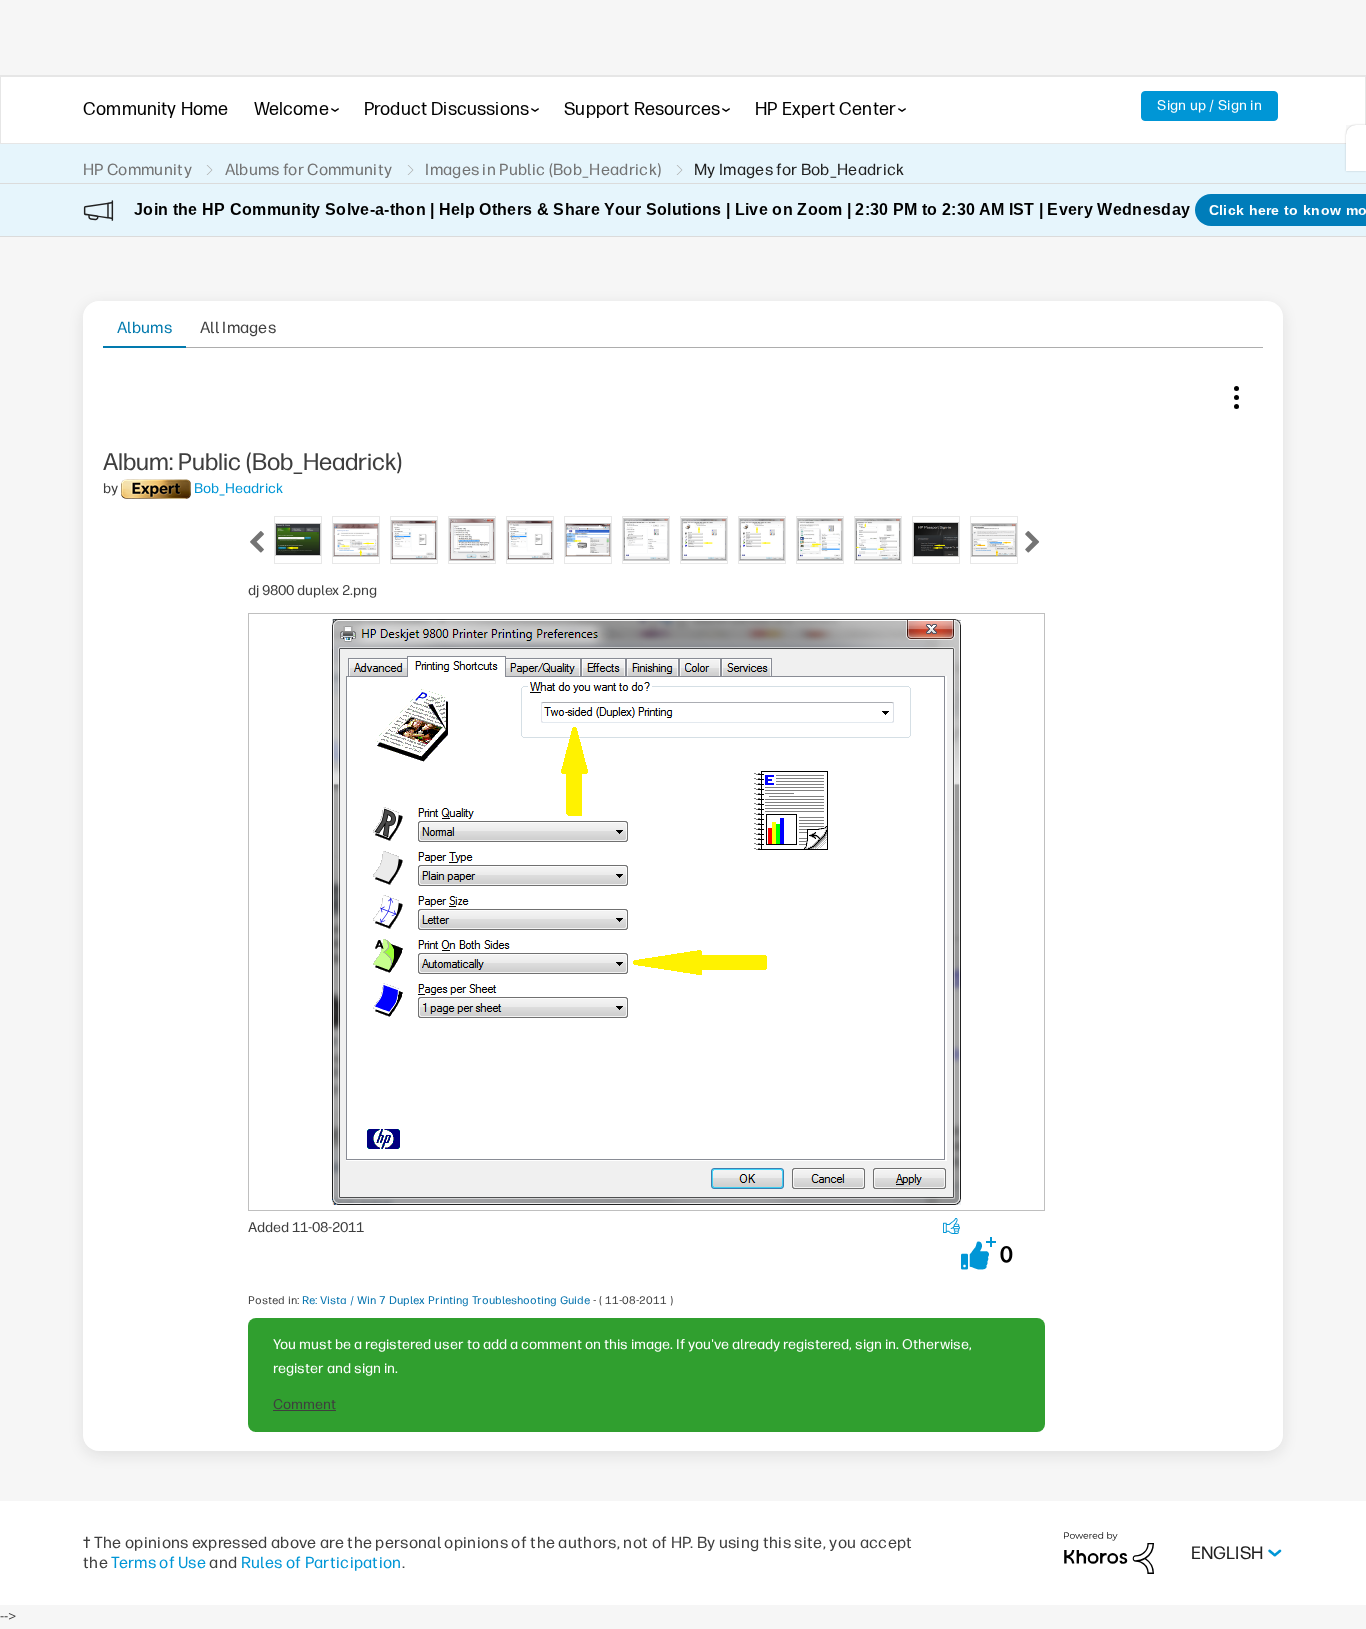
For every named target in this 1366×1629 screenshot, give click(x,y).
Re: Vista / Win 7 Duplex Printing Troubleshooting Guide (446, 1300)
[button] (978, 1253)
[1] (1356, 148)
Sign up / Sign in (1209, 105)
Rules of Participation (321, 1562)
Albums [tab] (144, 327)
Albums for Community (308, 169)
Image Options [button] (1236, 393)
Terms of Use (158, 1562)
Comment (304, 1404)
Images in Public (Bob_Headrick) (543, 169)
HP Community (137, 169)
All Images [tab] (238, 327)
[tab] (298, 538)
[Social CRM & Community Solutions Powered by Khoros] (1109, 1552)
